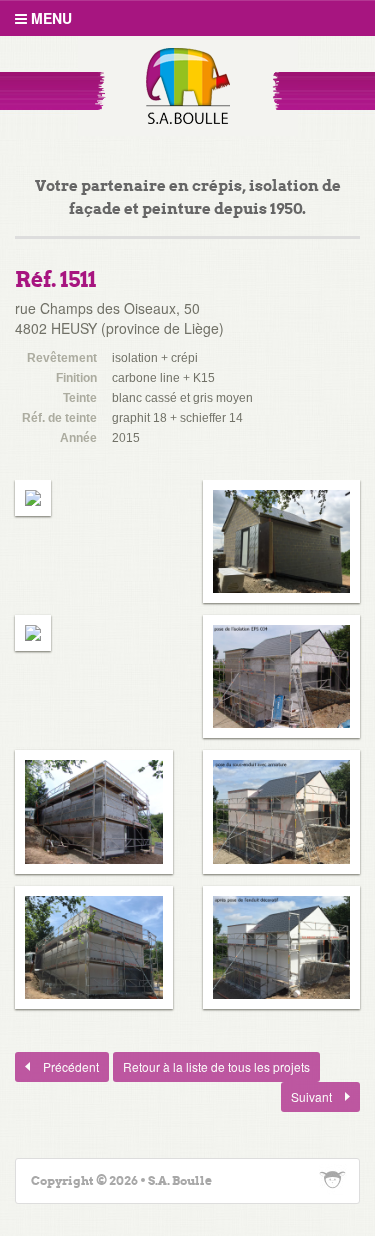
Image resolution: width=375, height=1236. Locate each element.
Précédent (57, 1066)
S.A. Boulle (188, 86)
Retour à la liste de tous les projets (216, 1066)
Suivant (308, 1096)
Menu (49, 18)
